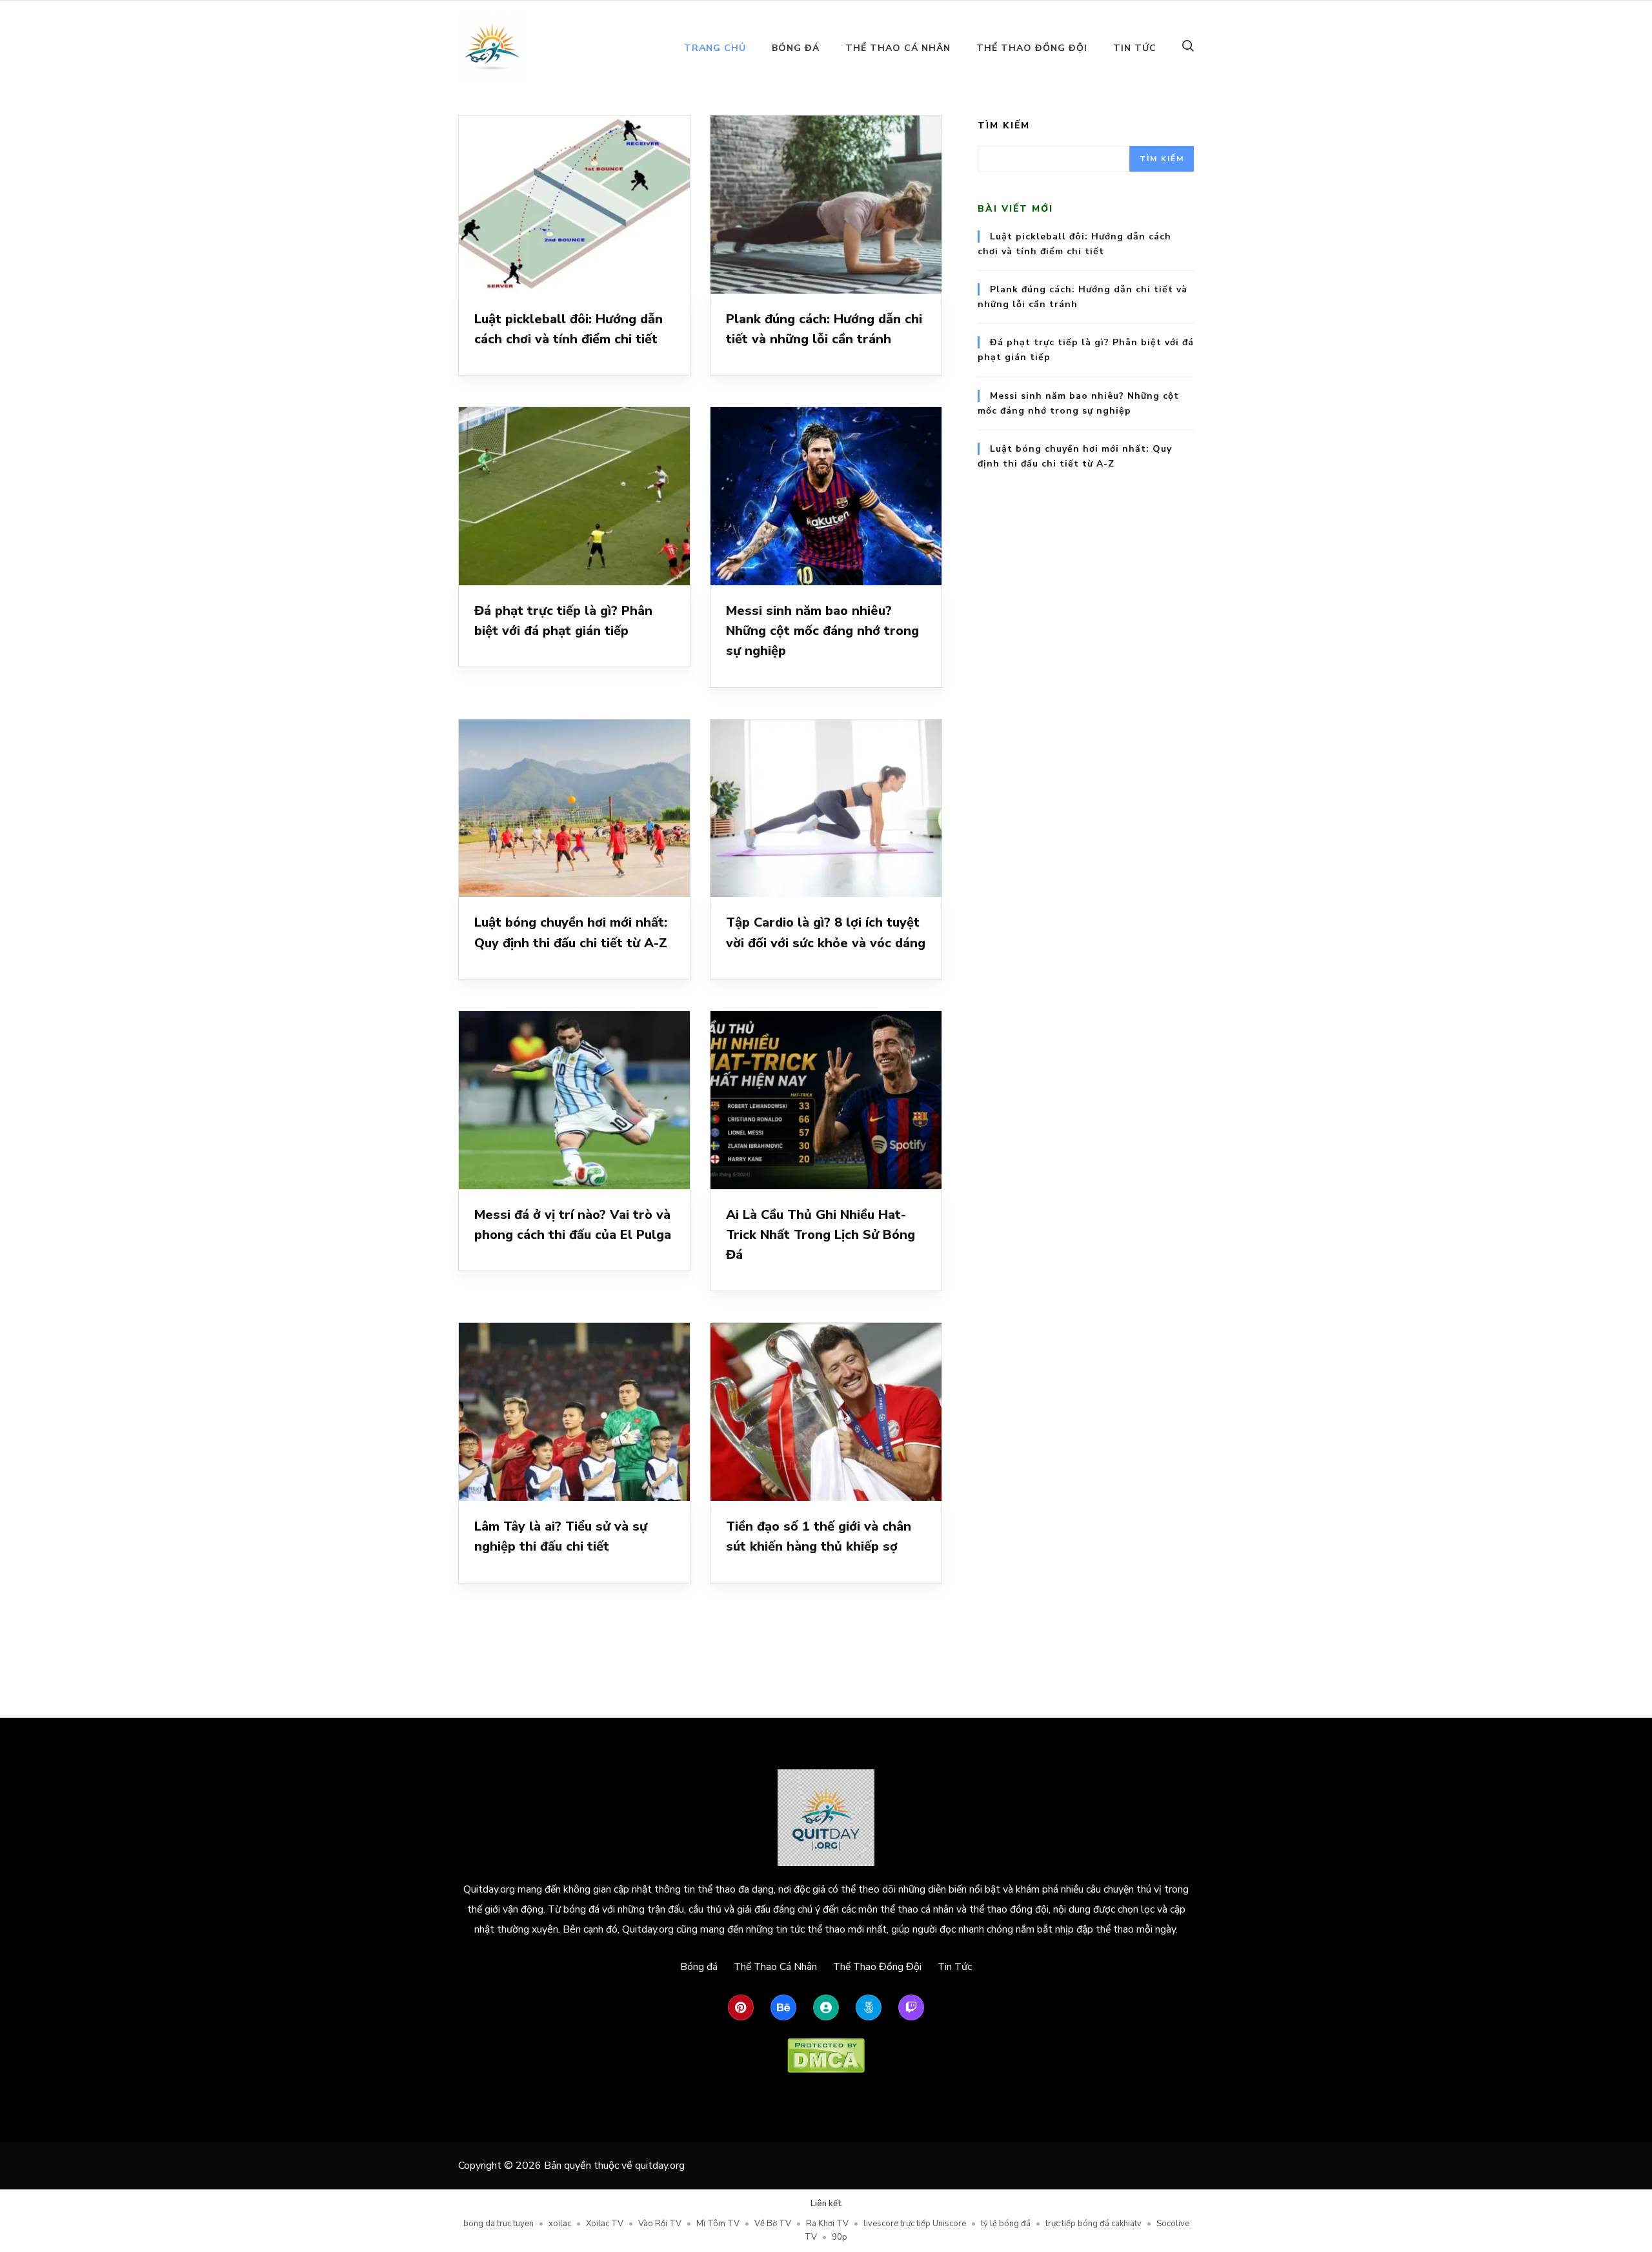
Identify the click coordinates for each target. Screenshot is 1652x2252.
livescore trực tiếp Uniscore (915, 2224)
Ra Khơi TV (827, 2224)
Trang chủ (715, 48)
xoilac (560, 2224)
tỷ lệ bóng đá (1006, 2224)
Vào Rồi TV (660, 2224)
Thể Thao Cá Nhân (898, 48)
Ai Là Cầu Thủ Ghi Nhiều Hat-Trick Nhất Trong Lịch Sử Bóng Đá (821, 1235)
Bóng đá (796, 48)
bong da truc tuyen (499, 2224)
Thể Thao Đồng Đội (1032, 48)
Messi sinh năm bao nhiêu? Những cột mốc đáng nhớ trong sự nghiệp (822, 631)
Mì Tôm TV (718, 2224)
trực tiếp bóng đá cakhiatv (1093, 2224)
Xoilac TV (605, 2224)
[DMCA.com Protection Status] (826, 2056)
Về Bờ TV (773, 2224)
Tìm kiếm (1004, 126)
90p (840, 2237)
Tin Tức (1135, 48)
